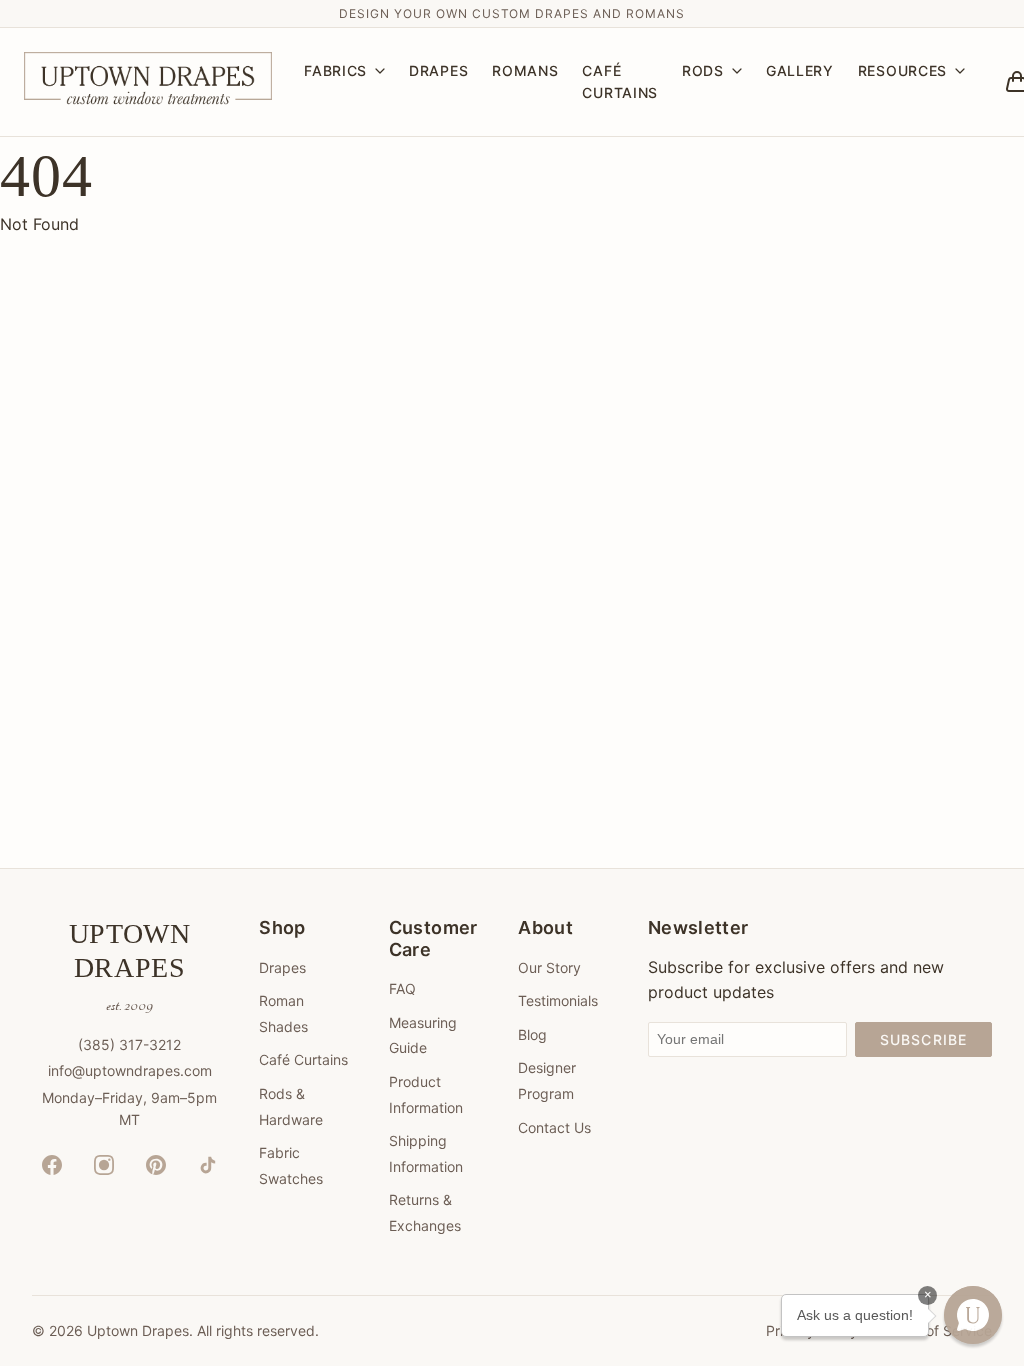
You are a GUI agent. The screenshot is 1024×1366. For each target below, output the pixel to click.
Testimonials (558, 1000)
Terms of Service (937, 1330)
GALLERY (800, 70)
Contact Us (554, 1127)
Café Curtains (303, 1059)
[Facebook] (52, 1165)
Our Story (549, 967)
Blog (532, 1034)
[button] (973, 1315)
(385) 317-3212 (129, 1044)
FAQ (402, 988)
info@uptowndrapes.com (130, 1070)
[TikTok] (208, 1165)
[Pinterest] (156, 1165)
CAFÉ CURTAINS (620, 81)
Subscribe (923, 1039)
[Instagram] (104, 1165)
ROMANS (525, 70)
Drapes (282, 967)
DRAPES (438, 70)
